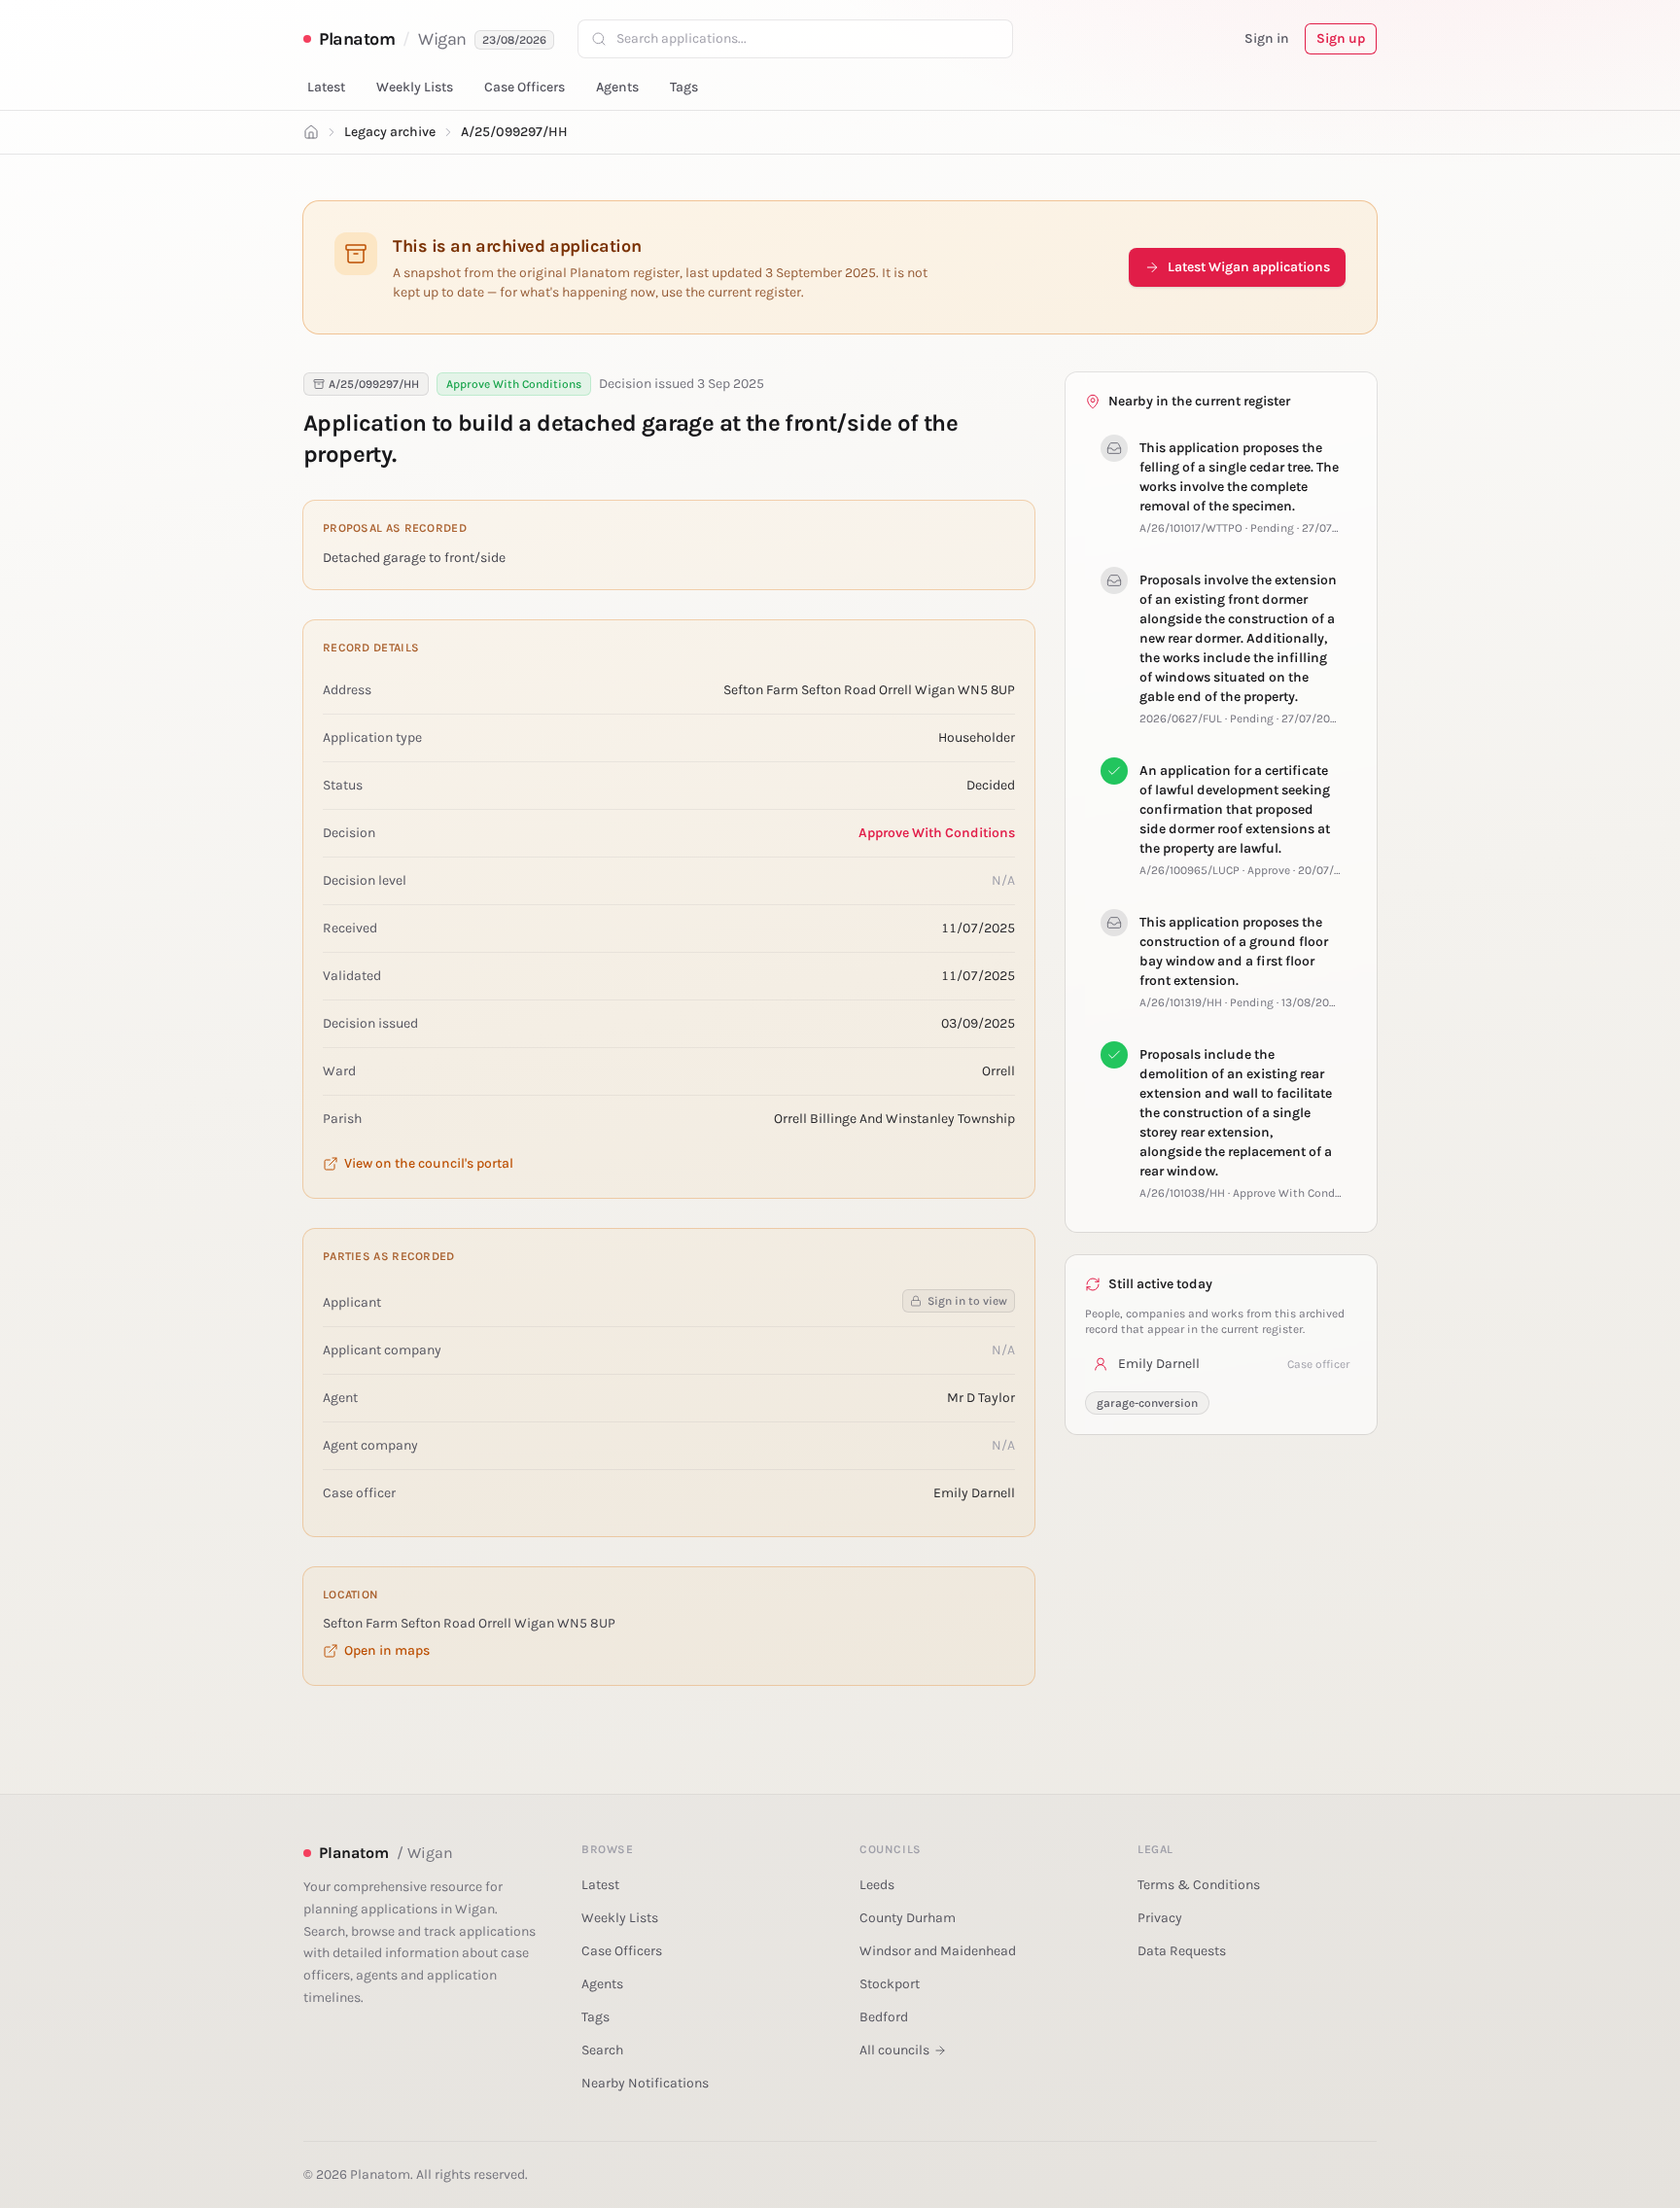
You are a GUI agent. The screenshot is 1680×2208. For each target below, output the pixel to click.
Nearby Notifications (645, 2083)
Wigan (442, 39)
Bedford (884, 2017)
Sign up (1341, 38)
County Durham (908, 1918)
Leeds (877, 1885)
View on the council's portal (429, 1163)
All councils (894, 2050)
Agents (617, 87)
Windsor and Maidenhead (938, 1951)
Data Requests (1182, 1951)
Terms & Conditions (1199, 1885)
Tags (684, 87)
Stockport (890, 1984)
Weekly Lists (415, 87)
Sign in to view (967, 1301)
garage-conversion (1147, 1403)
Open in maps (387, 1650)
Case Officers (525, 87)
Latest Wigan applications (1249, 267)
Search (602, 2050)
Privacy (1160, 1918)
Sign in (1267, 38)
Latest (326, 87)
